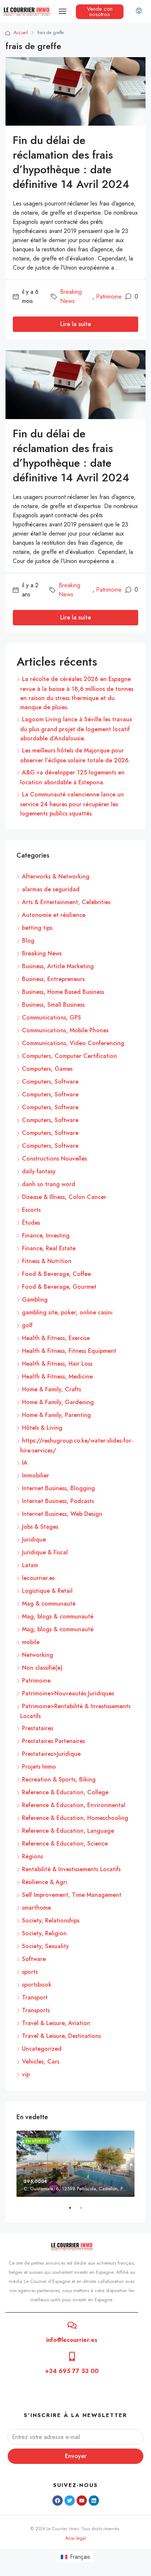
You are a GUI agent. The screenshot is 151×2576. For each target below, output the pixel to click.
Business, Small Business (53, 1005)
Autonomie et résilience (54, 915)
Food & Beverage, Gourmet (59, 1287)
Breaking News (71, 296)
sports (30, 1972)
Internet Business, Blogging (58, 1488)
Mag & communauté (49, 1604)
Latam (30, 1565)
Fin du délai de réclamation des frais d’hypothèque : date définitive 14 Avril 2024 (71, 162)
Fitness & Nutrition (47, 1261)
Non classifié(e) (42, 1668)
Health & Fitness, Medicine (57, 1376)
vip (26, 2074)
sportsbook (37, 1985)
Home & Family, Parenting (56, 1415)
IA (25, 1463)
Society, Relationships (51, 1920)
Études (31, 1223)
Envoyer (76, 2456)
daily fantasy (39, 1171)
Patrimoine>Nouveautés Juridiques (68, 1693)
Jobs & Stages (40, 1527)
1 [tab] (74, 2211)
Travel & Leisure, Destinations (61, 2036)
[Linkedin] (94, 2501)
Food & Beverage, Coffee (56, 1274)
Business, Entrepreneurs (53, 979)
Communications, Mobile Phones (65, 1030)
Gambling (35, 1300)
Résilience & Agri (45, 1882)
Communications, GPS (51, 1017)
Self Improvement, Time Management (72, 1895)
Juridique (34, 1539)
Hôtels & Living (42, 1428)
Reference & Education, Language (68, 1831)
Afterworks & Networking (56, 876)
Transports (36, 2010)
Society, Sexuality (45, 1946)
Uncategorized (42, 2049)
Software (34, 1959)
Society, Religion (44, 1933)
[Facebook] (58, 2501)
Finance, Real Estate (49, 1248)
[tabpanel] (75, 2164)
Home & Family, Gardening (58, 1402)
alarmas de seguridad (51, 889)
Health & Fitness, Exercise (56, 1338)
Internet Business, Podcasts (58, 1501)
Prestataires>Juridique (51, 1754)
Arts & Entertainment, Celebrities (66, 902)
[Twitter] (70, 2501)
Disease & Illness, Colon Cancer (64, 1197)
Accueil (21, 33)
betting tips (37, 928)
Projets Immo (39, 1767)
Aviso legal (75, 2538)
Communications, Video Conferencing (73, 1043)
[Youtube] (82, 2501)
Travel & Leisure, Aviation (56, 2023)
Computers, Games (47, 1069)
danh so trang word (49, 1184)
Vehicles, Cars (41, 2061)
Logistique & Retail (47, 1591)
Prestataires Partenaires (54, 1741)
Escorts (31, 1210)
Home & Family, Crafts (51, 1389)
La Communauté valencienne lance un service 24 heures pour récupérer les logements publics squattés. (72, 804)
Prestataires (38, 1728)
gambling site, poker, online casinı (67, 1312)
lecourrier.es (38, 1578)
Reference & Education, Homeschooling (75, 1818)
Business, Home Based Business (63, 992)
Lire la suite (75, 324)
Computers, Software (50, 1082)
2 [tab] (85, 2211)
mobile (31, 1642)
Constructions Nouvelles (54, 1159)
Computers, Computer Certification (69, 1056)
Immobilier (36, 1475)
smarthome (36, 1908)
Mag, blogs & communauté (58, 1616)
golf (27, 1325)
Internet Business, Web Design (62, 1514)
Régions (32, 1856)
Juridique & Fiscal (45, 1552)
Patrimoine (109, 297)
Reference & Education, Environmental (74, 1805)
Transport (35, 1997)
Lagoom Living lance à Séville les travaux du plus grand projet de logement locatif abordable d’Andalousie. (76, 729)
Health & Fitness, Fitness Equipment (69, 1351)
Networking (38, 1655)
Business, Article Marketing (58, 966)
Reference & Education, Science (65, 1844)
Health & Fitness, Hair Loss (57, 1364)
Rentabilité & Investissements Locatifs (71, 1869)
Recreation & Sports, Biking (59, 1779)
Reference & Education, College (65, 1792)
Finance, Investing (46, 1235)
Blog (28, 941)
